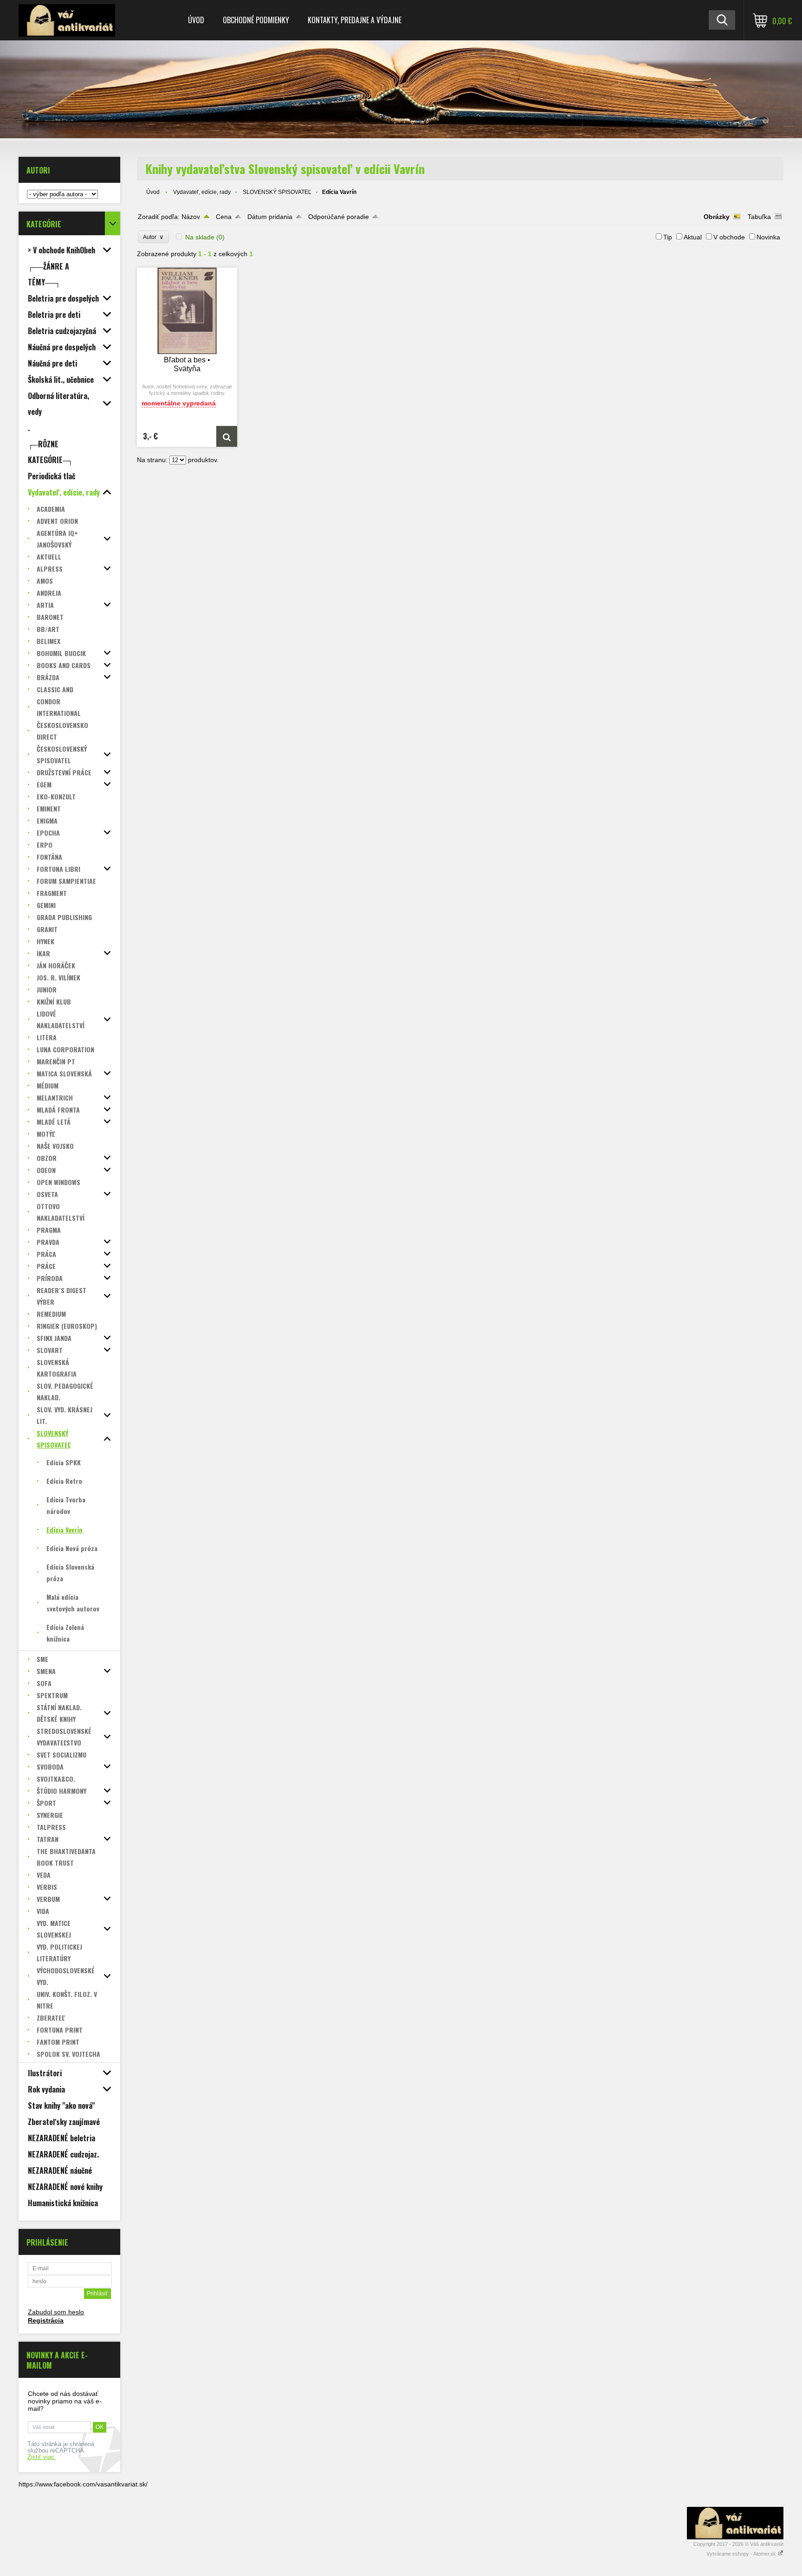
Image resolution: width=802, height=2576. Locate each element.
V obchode (729, 237)
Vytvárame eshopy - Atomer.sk (742, 2554)
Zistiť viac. (42, 2457)
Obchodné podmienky (256, 20)
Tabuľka (759, 217)
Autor (153, 237)
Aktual (693, 237)
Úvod (196, 20)
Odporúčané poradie (339, 217)
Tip (668, 237)
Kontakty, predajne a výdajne (355, 20)
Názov (191, 217)
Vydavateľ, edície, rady (202, 192)
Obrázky (717, 217)
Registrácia (46, 2320)
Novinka (768, 237)
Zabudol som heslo (56, 2312)
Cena (224, 217)
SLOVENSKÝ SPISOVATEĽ (277, 192)
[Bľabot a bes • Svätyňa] (187, 311)
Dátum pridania (270, 217)
